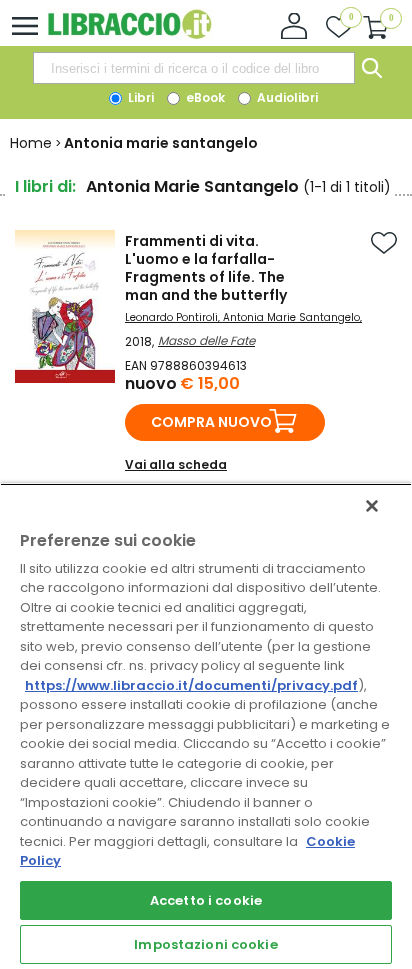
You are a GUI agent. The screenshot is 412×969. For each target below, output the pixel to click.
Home (31, 143)
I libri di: (45, 186)
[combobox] (194, 68)
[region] (206, 726)
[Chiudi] (372, 506)
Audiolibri (286, 97)
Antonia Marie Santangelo (291, 317)
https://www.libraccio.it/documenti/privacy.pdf (191, 685)
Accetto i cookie (206, 900)
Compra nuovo (211, 422)
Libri (139, 97)
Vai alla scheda (176, 464)
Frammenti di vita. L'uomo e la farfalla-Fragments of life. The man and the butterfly (206, 268)
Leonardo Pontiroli (171, 317)
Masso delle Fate (206, 340)
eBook (204, 97)
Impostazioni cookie (205, 944)
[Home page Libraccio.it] (129, 34)
